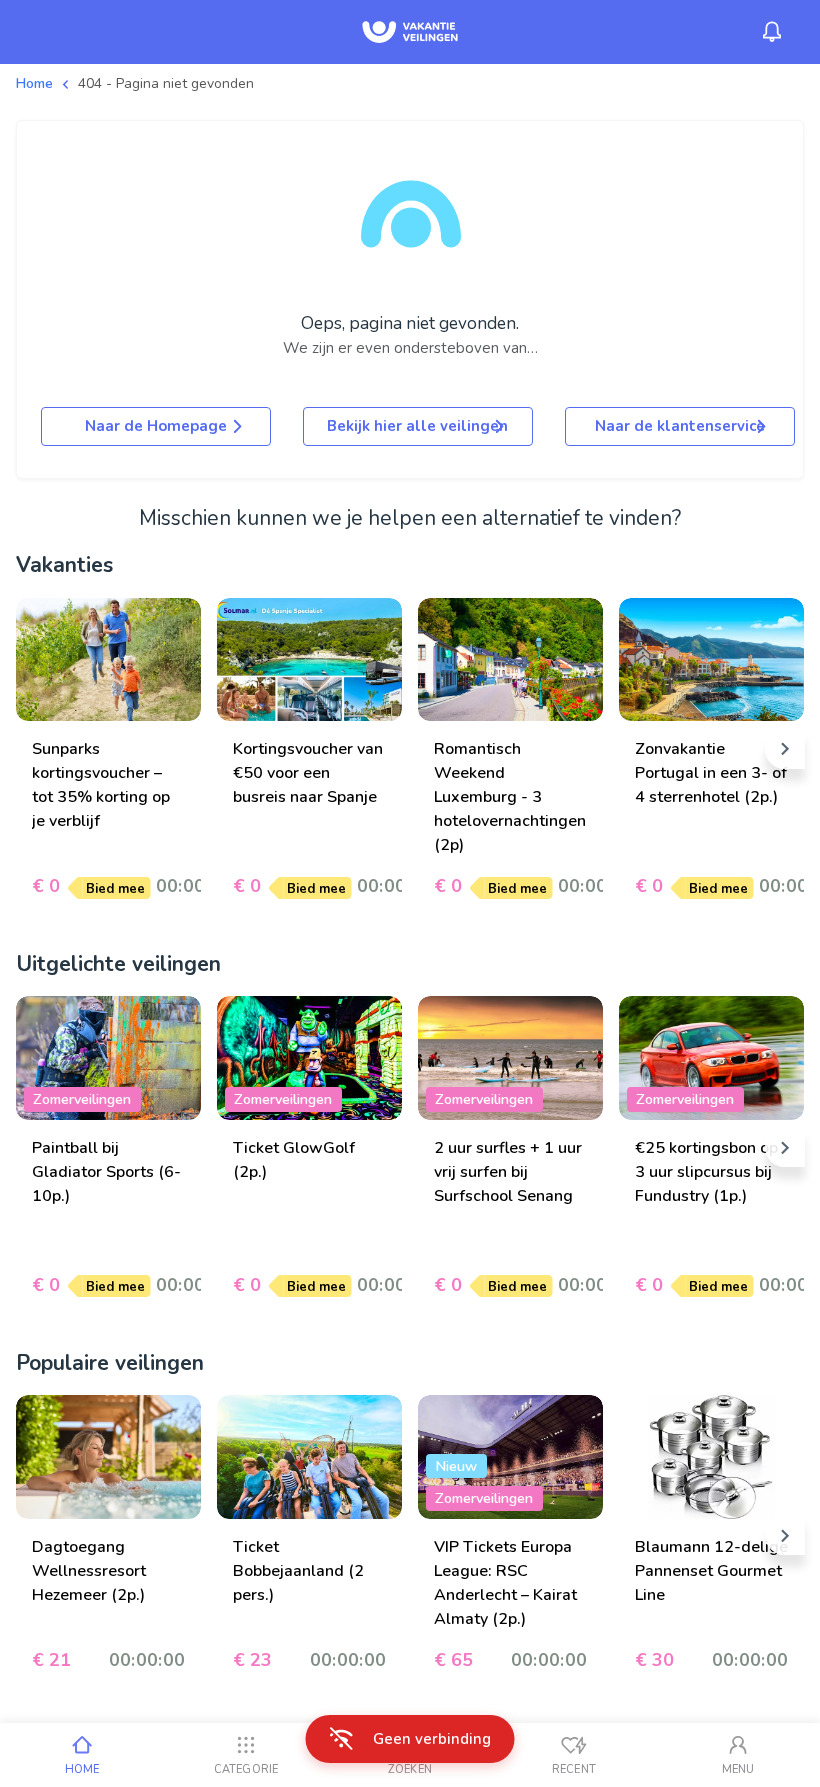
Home (34, 83)
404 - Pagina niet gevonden (166, 83)
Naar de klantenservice (680, 426)
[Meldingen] (772, 32)
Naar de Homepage (156, 426)
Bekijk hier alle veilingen (417, 426)
